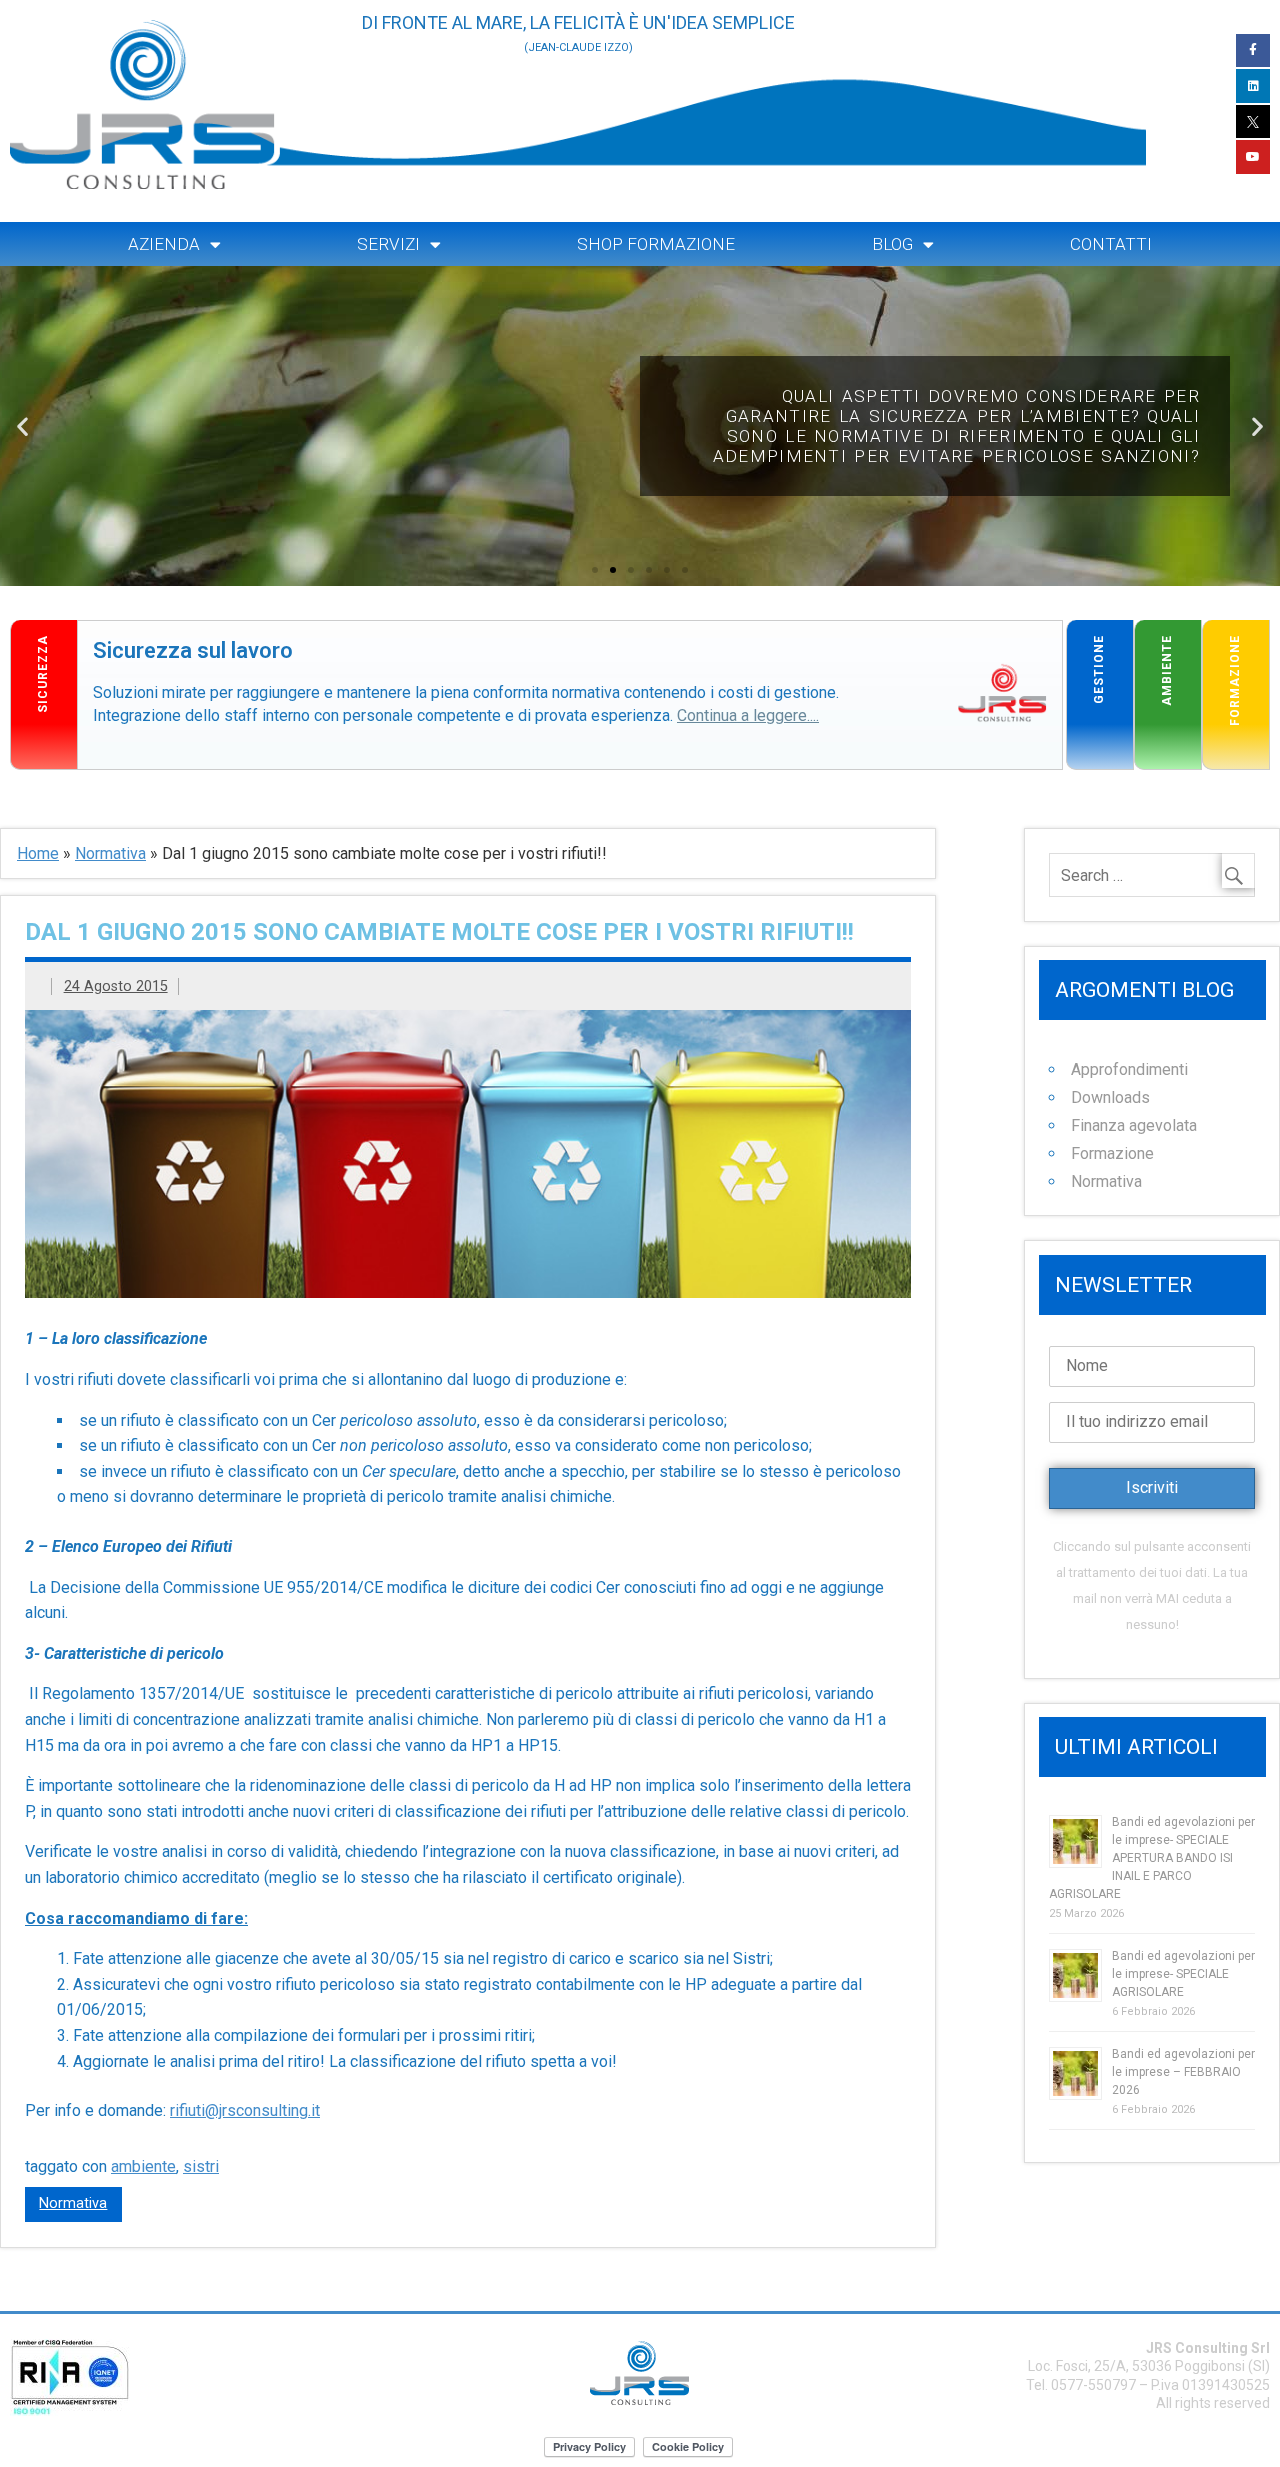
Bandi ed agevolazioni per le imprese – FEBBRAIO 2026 (1183, 2072)
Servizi (388, 244)
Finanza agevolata (1134, 1125)
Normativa (110, 853)
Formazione (1112, 1153)
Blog (892, 244)
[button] (595, 570)
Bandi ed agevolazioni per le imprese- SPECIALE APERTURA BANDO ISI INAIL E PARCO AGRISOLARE (1152, 1858)
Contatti (1111, 244)
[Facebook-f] (1253, 51)
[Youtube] (1253, 157)
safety (100, 631)
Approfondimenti (1129, 1069)
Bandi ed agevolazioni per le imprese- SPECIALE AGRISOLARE (1183, 1974)
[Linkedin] (1253, 86)
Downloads (1110, 1097)
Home (38, 853)
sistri (201, 2166)
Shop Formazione (656, 244)
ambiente (143, 2166)
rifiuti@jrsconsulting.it (245, 2110)
